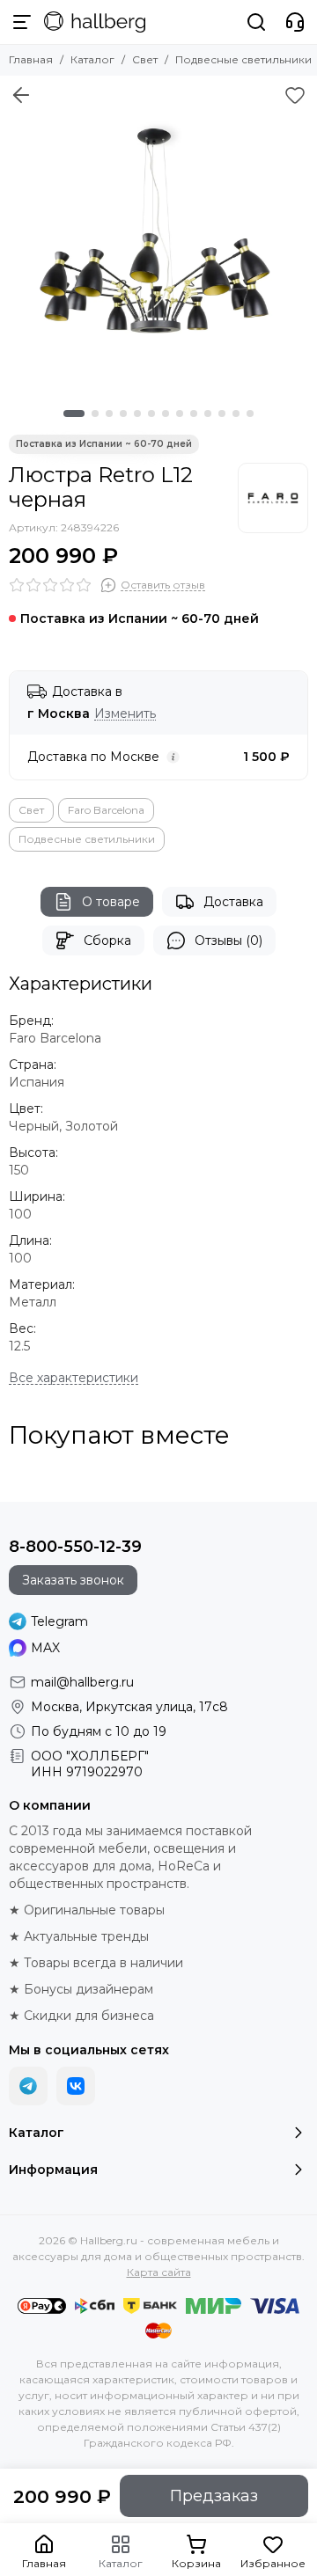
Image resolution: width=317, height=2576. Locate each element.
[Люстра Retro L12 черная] (158, 234)
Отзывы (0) (229, 940)
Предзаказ (214, 2496)
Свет (145, 59)
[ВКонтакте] (76, 2086)
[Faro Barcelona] (273, 498)
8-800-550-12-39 (75, 1547)
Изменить (125, 714)
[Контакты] (295, 22)
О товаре (111, 902)
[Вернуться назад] (21, 95)
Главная (31, 59)
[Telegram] (28, 2086)
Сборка (107, 940)
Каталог (92, 59)
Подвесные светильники (243, 59)
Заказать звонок (73, 1580)
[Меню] (22, 22)
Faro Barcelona (106, 810)
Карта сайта (159, 2272)
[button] (74, 413)
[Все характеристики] (74, 1378)
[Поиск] (256, 22)
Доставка (233, 902)
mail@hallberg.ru (82, 1682)
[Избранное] (295, 95)
